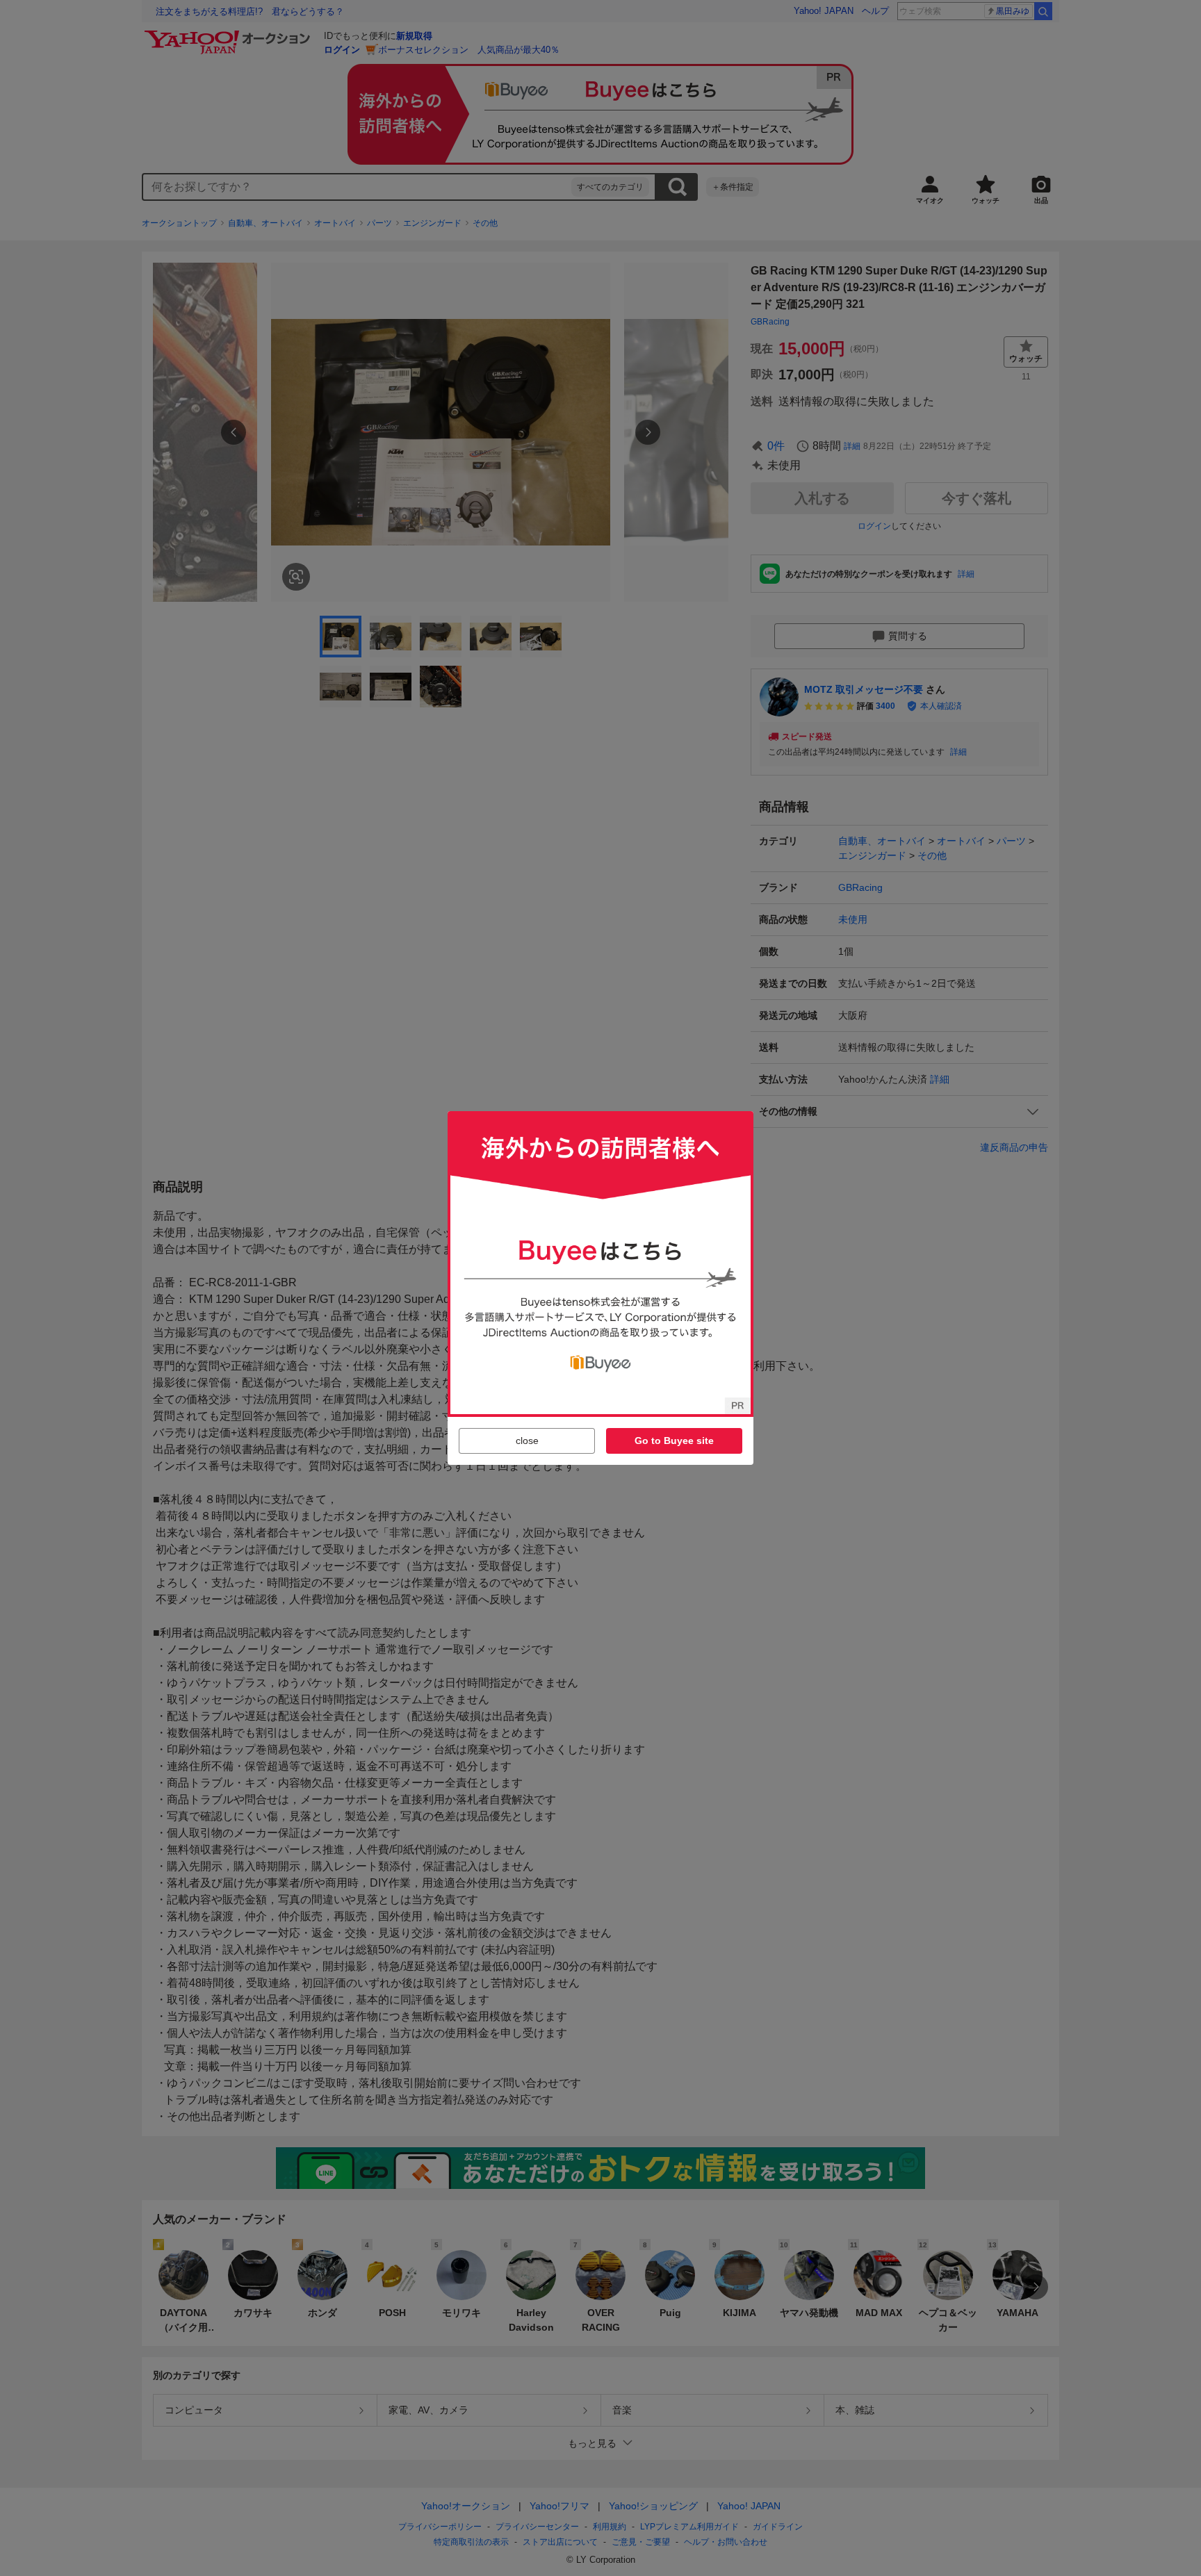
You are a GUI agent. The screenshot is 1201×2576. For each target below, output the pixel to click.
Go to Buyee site (674, 1441)
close (527, 1441)
